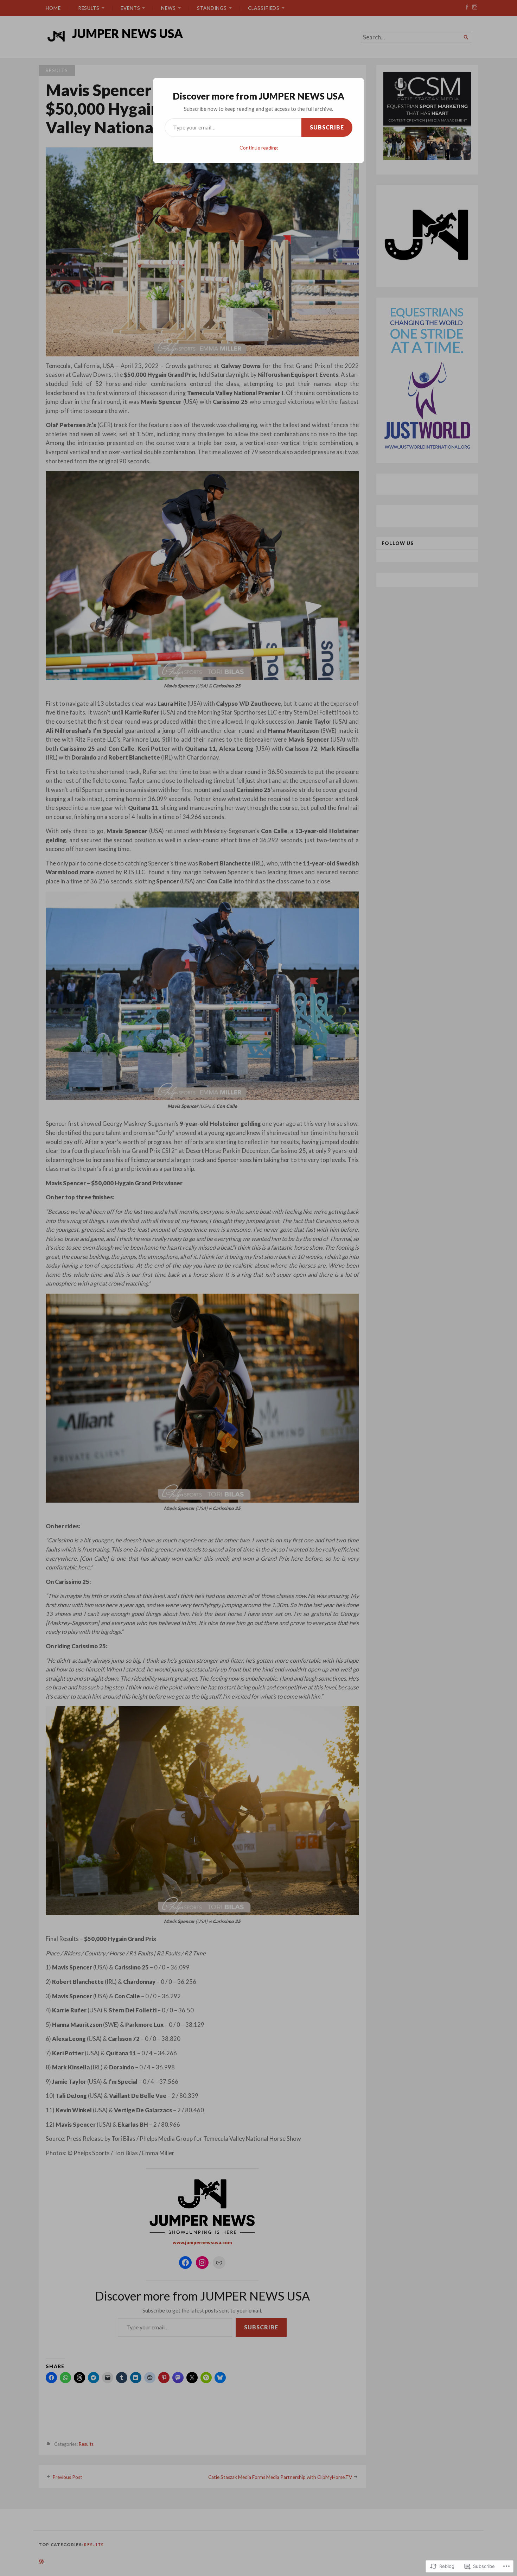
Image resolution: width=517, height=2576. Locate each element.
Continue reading (259, 148)
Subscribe (327, 127)
